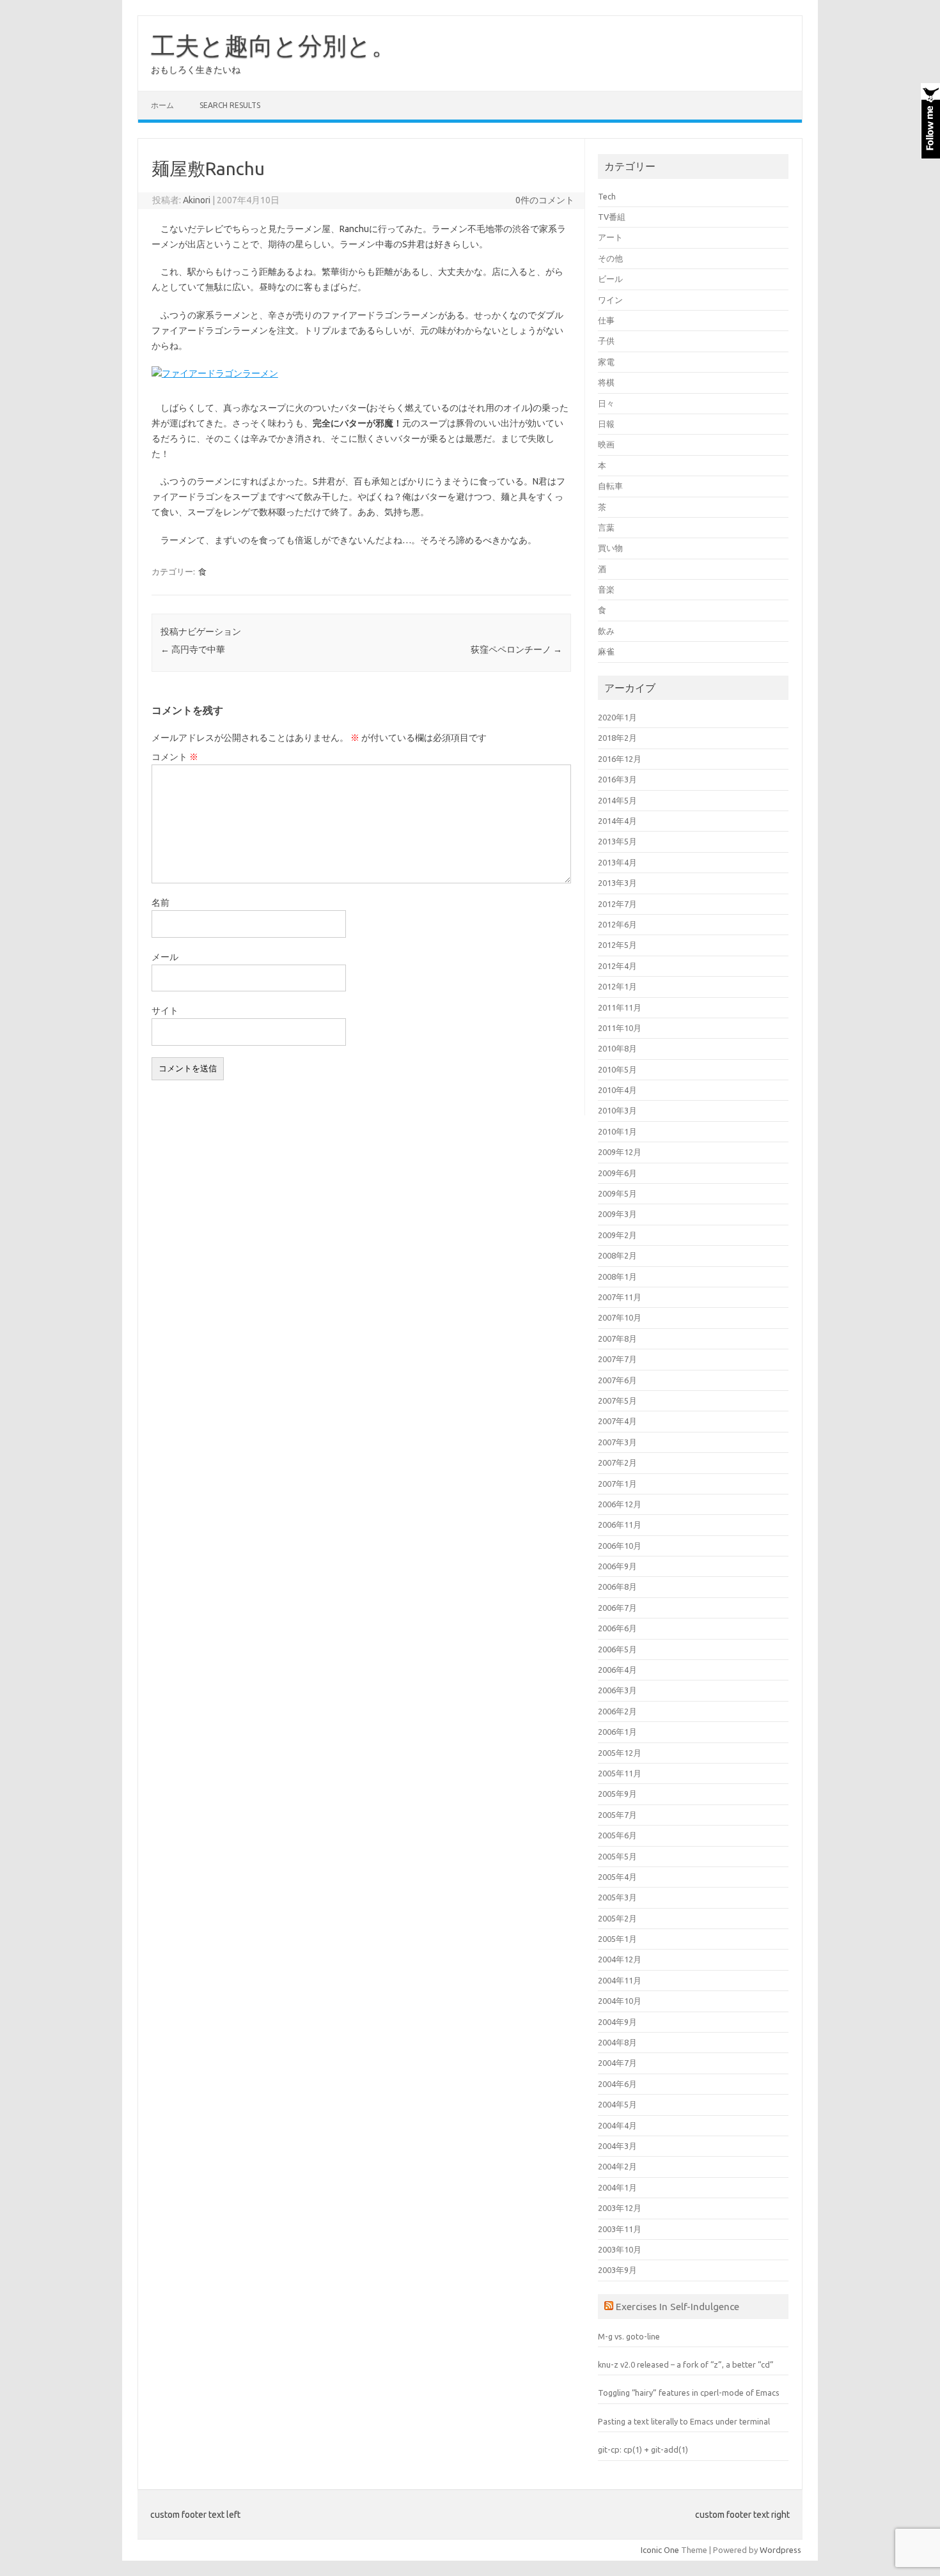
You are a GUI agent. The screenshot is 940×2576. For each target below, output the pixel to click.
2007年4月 (617, 1421)
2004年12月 (620, 1959)
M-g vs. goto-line (629, 2336)
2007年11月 (620, 1297)
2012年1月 (617, 986)
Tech (607, 196)
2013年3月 (617, 883)
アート (610, 237)
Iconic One (660, 2550)
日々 (606, 403)
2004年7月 (617, 2063)
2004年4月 (617, 2125)
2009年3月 (617, 1214)
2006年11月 (620, 1525)
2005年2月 (617, 1918)
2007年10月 (620, 1317)
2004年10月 (620, 2001)
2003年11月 (620, 2229)
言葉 (606, 527)
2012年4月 (617, 966)
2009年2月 (617, 1235)
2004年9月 (617, 2022)
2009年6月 (617, 1173)
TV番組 (612, 217)
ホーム (162, 105)
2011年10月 (620, 1028)
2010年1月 (617, 1131)
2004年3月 (617, 2146)
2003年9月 (617, 2270)
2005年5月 (617, 1856)
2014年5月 (617, 800)
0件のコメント (545, 200)
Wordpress (780, 2550)
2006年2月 (617, 1711)
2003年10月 (620, 2249)
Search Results (230, 105)
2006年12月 (620, 1504)
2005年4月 (617, 1877)
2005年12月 (620, 1753)
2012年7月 (617, 904)
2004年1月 (617, 2187)
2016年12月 (620, 759)
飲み (606, 631)
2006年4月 (617, 1670)
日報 (606, 424)
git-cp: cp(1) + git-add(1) (643, 2449)
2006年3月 (617, 1690)
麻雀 (606, 651)
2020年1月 (617, 717)
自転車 (610, 486)
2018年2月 (617, 738)
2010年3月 (617, 1110)
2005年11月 (620, 1773)
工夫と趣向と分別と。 (273, 45)
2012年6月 (617, 924)
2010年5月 (617, 1069)
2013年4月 (617, 862)
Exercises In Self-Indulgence (678, 2306)
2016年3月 (617, 779)
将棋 (606, 382)
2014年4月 (617, 821)
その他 (610, 258)
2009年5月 (617, 1193)
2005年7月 (617, 1815)
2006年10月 (620, 1546)
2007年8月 (617, 1338)
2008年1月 (617, 1276)
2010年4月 (617, 1090)
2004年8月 (617, 2042)
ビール (610, 279)
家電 (606, 362)
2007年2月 (617, 1463)
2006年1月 (617, 1732)
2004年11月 (620, 1980)
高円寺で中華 (193, 649)
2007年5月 (617, 1401)
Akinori (197, 200)
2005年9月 (617, 1794)
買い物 (610, 548)
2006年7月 (617, 1608)
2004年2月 (617, 2166)
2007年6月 (617, 1380)
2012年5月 (617, 945)
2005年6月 (617, 1835)
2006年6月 (617, 1628)
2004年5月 (617, 2104)
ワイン (610, 300)
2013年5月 (617, 841)
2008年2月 (617, 1255)
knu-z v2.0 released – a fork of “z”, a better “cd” (686, 2364)
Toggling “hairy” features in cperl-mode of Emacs (689, 2393)
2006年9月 (617, 1566)
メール (165, 957)
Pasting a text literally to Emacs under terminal (684, 2421)
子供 (606, 341)
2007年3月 (617, 1442)
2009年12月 (620, 1152)
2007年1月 (617, 1484)
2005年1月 (617, 1939)
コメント (175, 757)
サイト (165, 1011)
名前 (161, 903)
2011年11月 (620, 1007)
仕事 (606, 320)
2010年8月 (617, 1048)
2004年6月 (617, 2084)
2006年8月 (617, 1587)
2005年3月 (617, 1897)
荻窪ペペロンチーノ (516, 649)
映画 (606, 444)
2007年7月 (617, 1359)
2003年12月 (620, 2208)
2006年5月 (617, 1649)
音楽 (606, 589)
